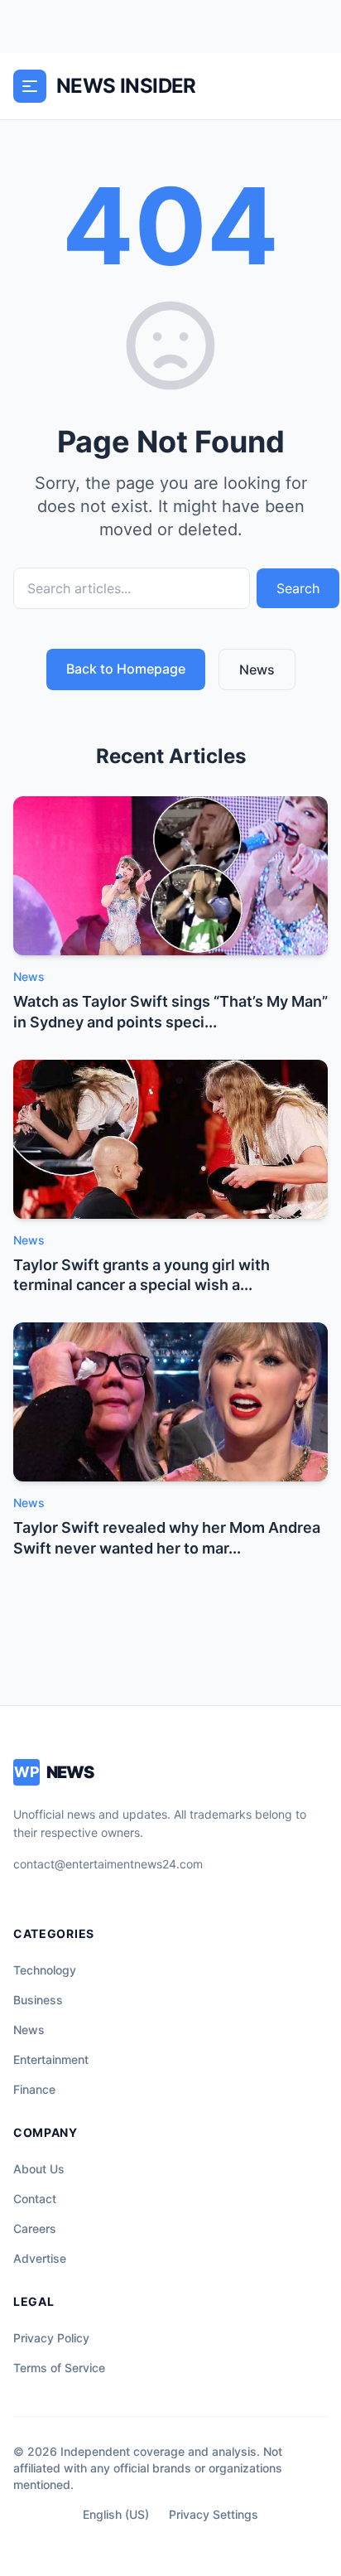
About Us (39, 2169)
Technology (45, 1970)
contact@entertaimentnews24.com (108, 1864)
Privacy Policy (51, 2338)
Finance (34, 2089)
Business (38, 2000)
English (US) (116, 2514)
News (257, 669)
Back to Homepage (126, 669)
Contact (35, 2199)
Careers (35, 2228)
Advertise (40, 2258)
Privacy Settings (214, 2514)
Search (298, 588)
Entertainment (51, 2059)
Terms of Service (59, 2368)
